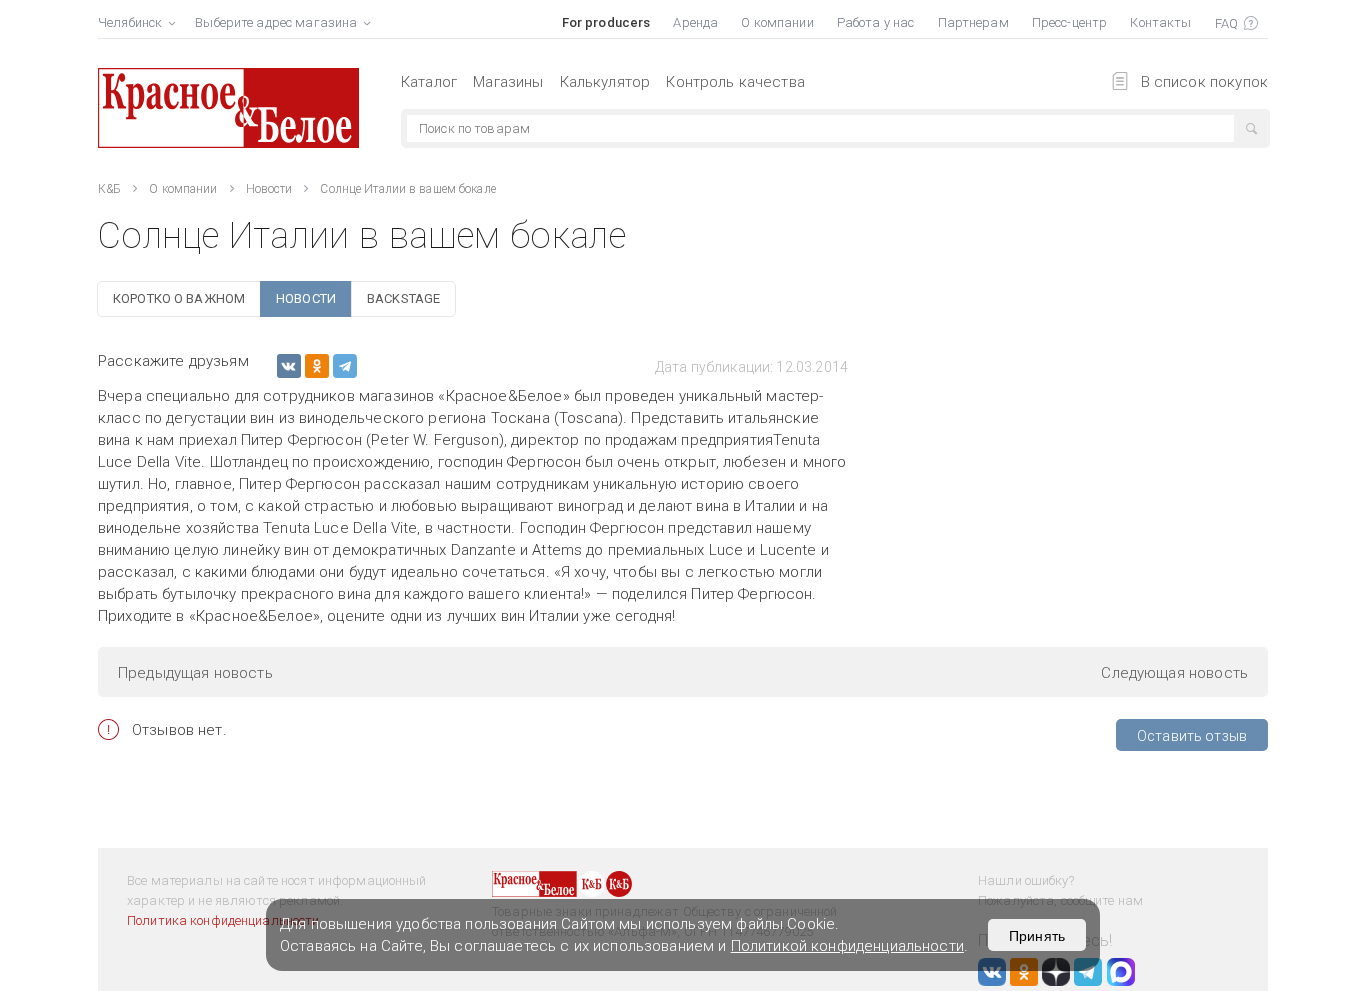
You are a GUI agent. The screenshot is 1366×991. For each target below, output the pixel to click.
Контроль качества (735, 82)
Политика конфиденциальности (223, 920)
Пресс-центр (1069, 22)
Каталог (429, 82)
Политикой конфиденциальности (847, 946)
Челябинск (130, 22)
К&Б (109, 189)
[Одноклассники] (317, 366)
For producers (606, 22)
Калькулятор (605, 82)
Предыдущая (195, 673)
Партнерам (973, 22)
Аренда (695, 22)
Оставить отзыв (1192, 736)
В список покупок (1204, 82)
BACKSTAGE (403, 298)
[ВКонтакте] (289, 366)
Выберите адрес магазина (276, 22)
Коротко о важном (179, 298)
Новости (269, 189)
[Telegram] (345, 366)
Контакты (1160, 22)
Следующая (1174, 673)
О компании (777, 22)
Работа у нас (876, 22)
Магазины (508, 82)
